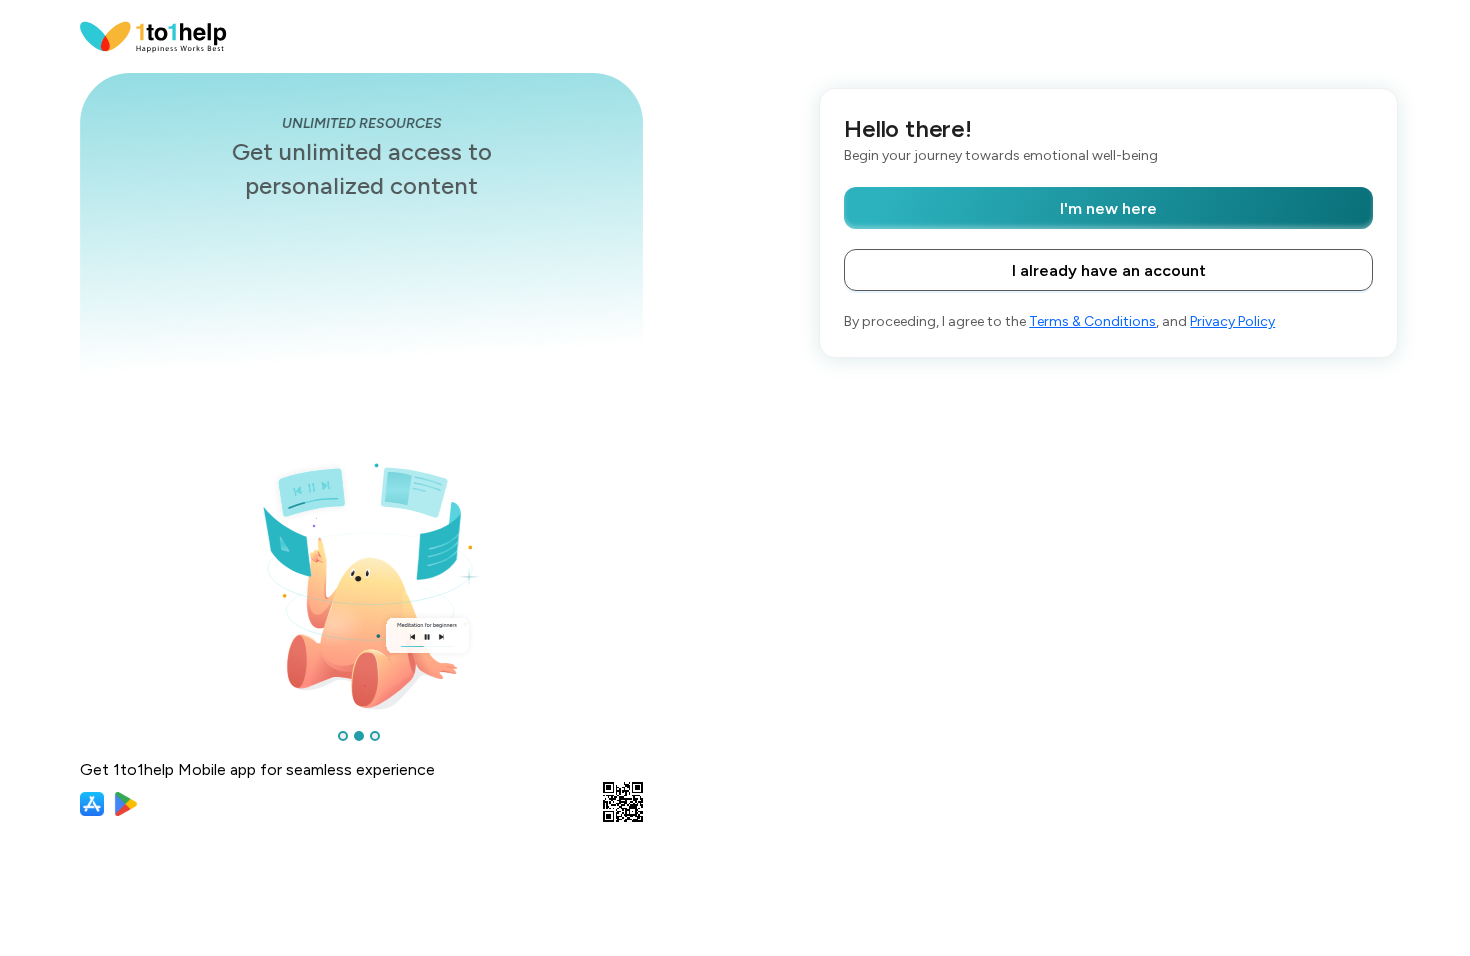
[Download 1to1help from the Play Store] (126, 804)
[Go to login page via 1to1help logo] (153, 35)
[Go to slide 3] (375, 736)
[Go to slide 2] (359, 736)
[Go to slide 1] (343, 736)
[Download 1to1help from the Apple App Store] (92, 804)
